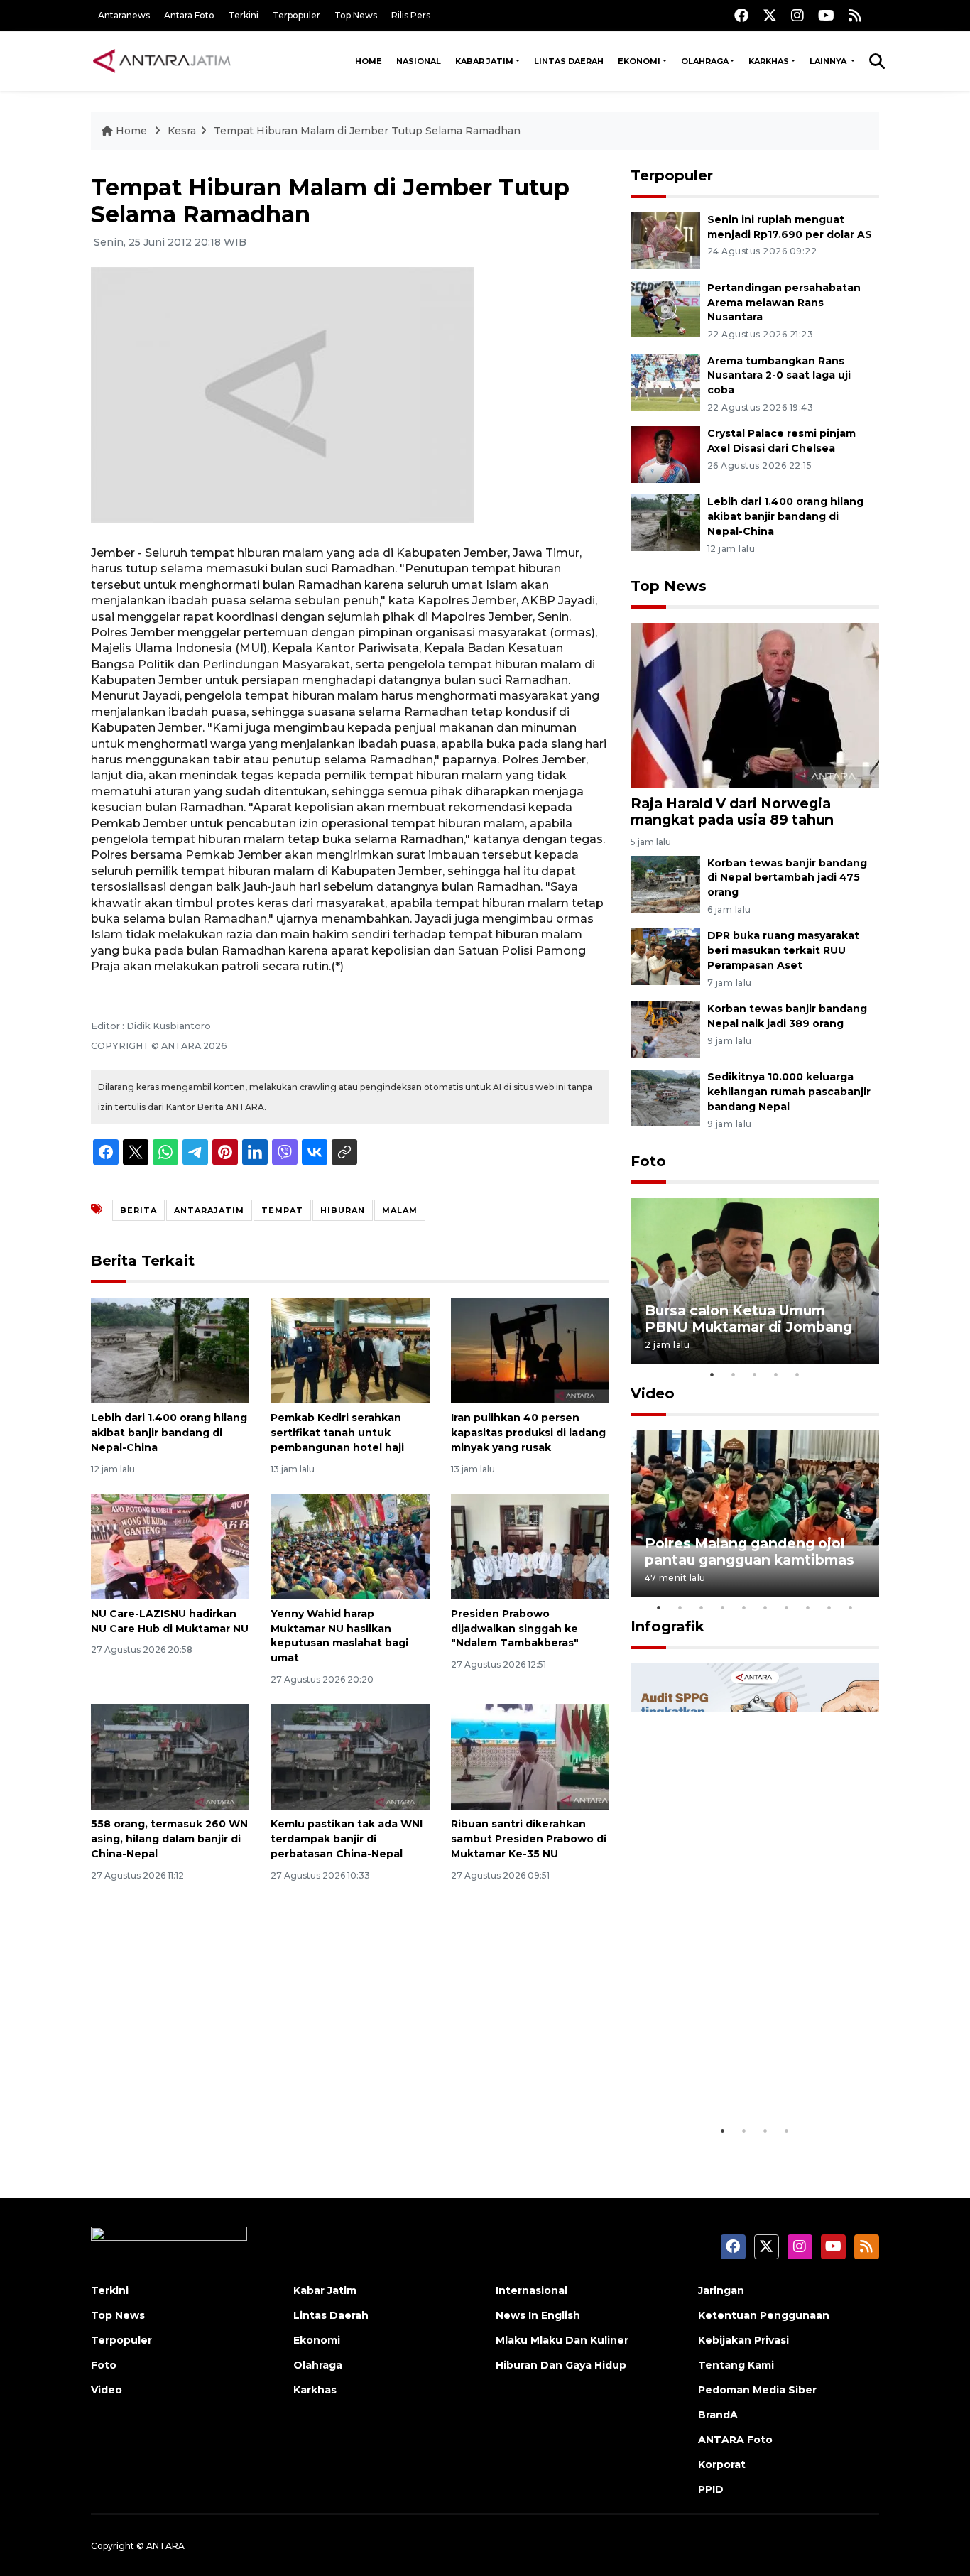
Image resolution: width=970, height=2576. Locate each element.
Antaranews (124, 15)
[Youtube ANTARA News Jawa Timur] (826, 15)
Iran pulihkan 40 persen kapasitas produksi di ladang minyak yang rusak (528, 1433)
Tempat (282, 1210)
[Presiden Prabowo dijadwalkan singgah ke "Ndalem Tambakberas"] (530, 1546)
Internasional (532, 2290)
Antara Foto (189, 15)
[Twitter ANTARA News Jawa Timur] (770, 15)
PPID (711, 2489)
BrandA (718, 2415)
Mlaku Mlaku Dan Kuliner (562, 2340)
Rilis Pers (411, 15)
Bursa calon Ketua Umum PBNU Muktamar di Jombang (748, 1319)
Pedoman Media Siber (757, 2390)
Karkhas (769, 61)
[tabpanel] (755, 1281)
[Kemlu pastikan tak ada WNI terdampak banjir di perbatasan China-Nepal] (350, 1756)
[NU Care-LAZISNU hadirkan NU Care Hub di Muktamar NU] (170, 1546)
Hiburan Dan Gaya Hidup (561, 2365)
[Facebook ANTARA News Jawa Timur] (741, 15)
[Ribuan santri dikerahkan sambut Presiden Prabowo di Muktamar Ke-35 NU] (530, 1756)
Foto (648, 1161)
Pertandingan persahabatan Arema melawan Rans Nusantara (784, 303)
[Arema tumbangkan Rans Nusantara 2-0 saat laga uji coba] (665, 381)
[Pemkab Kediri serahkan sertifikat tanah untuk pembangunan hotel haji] (350, 1350)
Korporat (722, 2464)
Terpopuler (296, 15)
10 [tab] (851, 1607)
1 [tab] (712, 1374)
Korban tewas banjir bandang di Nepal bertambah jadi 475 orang (787, 878)
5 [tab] (797, 1374)
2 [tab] (734, 1374)
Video (653, 1393)
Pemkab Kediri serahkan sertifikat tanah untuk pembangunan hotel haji (337, 1433)
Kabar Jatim (484, 61)
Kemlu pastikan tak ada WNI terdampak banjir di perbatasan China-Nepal (347, 1839)
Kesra (182, 131)
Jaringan (721, 2290)
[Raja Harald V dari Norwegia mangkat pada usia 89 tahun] (755, 705)
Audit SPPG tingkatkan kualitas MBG (728, 2074)
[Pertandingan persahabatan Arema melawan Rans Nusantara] (665, 308)
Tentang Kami (736, 2365)
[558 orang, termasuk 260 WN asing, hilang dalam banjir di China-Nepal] (170, 1756)
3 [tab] (755, 1374)
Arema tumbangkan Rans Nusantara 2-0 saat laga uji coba (779, 376)
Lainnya (829, 61)
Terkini (244, 15)
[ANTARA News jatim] (162, 61)
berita (138, 1210)
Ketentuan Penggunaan (764, 2315)
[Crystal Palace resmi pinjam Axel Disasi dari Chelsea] (665, 454)
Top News (356, 15)
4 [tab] (776, 1374)
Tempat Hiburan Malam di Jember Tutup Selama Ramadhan (367, 131)
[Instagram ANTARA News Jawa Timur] (797, 15)
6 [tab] (765, 1607)
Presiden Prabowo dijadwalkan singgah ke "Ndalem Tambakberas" (515, 1629)
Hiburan (343, 1210)
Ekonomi (639, 61)
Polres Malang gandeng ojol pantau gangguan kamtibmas (750, 1551)
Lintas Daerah (569, 61)
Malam (400, 1210)
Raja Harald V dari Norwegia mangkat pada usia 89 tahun (732, 811)
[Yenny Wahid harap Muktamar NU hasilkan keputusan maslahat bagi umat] (350, 1546)
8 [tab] (808, 1607)
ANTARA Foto (735, 2440)
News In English (538, 2315)
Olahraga (705, 61)
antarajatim (209, 1210)
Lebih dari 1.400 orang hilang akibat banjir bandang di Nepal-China (169, 1433)
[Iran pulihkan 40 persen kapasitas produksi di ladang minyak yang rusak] (530, 1350)
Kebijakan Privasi (743, 2340)
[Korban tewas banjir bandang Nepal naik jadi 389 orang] (665, 1029)
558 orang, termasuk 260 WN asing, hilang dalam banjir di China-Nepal (169, 1839)
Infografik (667, 1626)
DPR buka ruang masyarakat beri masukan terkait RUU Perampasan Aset (783, 950)
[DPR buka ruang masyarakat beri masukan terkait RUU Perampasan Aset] (665, 956)
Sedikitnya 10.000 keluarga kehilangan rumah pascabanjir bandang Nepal (789, 1092)
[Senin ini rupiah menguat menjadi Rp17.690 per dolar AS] (665, 240)
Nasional (419, 61)
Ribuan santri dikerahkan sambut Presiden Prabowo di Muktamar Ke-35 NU (529, 1839)
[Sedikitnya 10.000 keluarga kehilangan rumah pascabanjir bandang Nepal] (665, 1097)
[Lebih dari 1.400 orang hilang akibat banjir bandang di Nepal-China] (170, 1350)
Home (369, 61)
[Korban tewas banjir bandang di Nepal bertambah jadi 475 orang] (665, 883)
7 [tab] (787, 1607)
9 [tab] (829, 1607)
